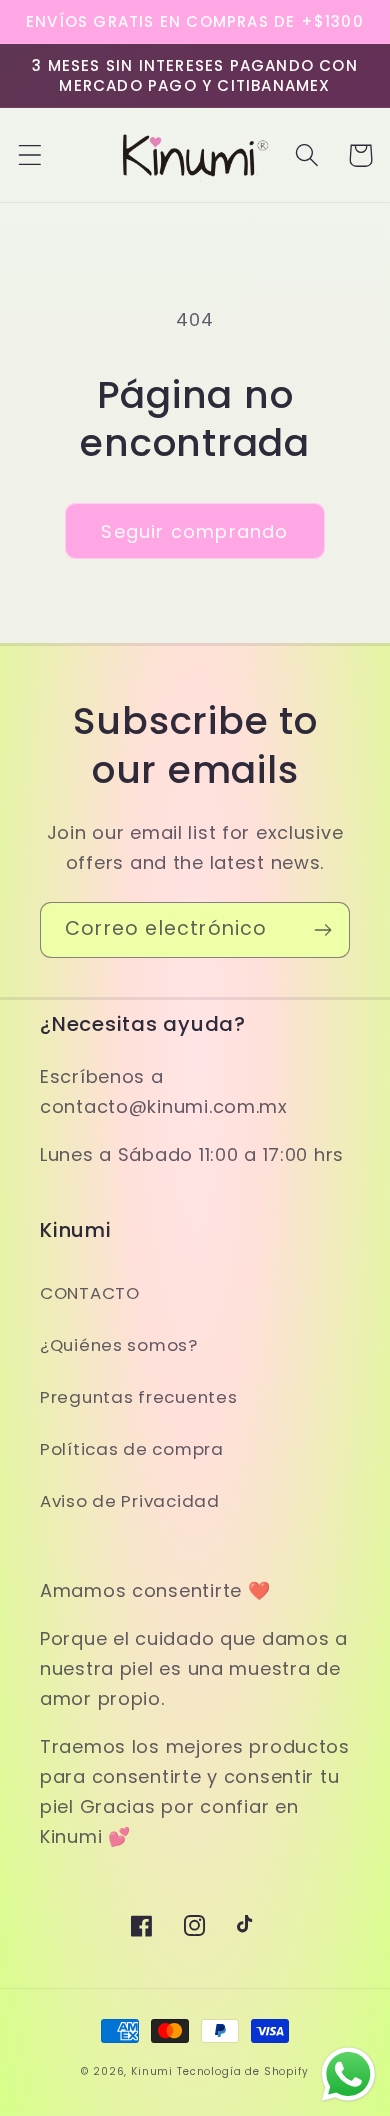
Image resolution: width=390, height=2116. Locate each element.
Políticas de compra (132, 1449)
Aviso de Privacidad (130, 1501)
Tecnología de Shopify (243, 2071)
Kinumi (152, 2071)
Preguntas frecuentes (138, 1397)
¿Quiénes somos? (119, 1345)
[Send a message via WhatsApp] (348, 2074)
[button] (30, 155)
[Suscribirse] (322, 930)
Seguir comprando (194, 531)
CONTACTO (90, 1293)
